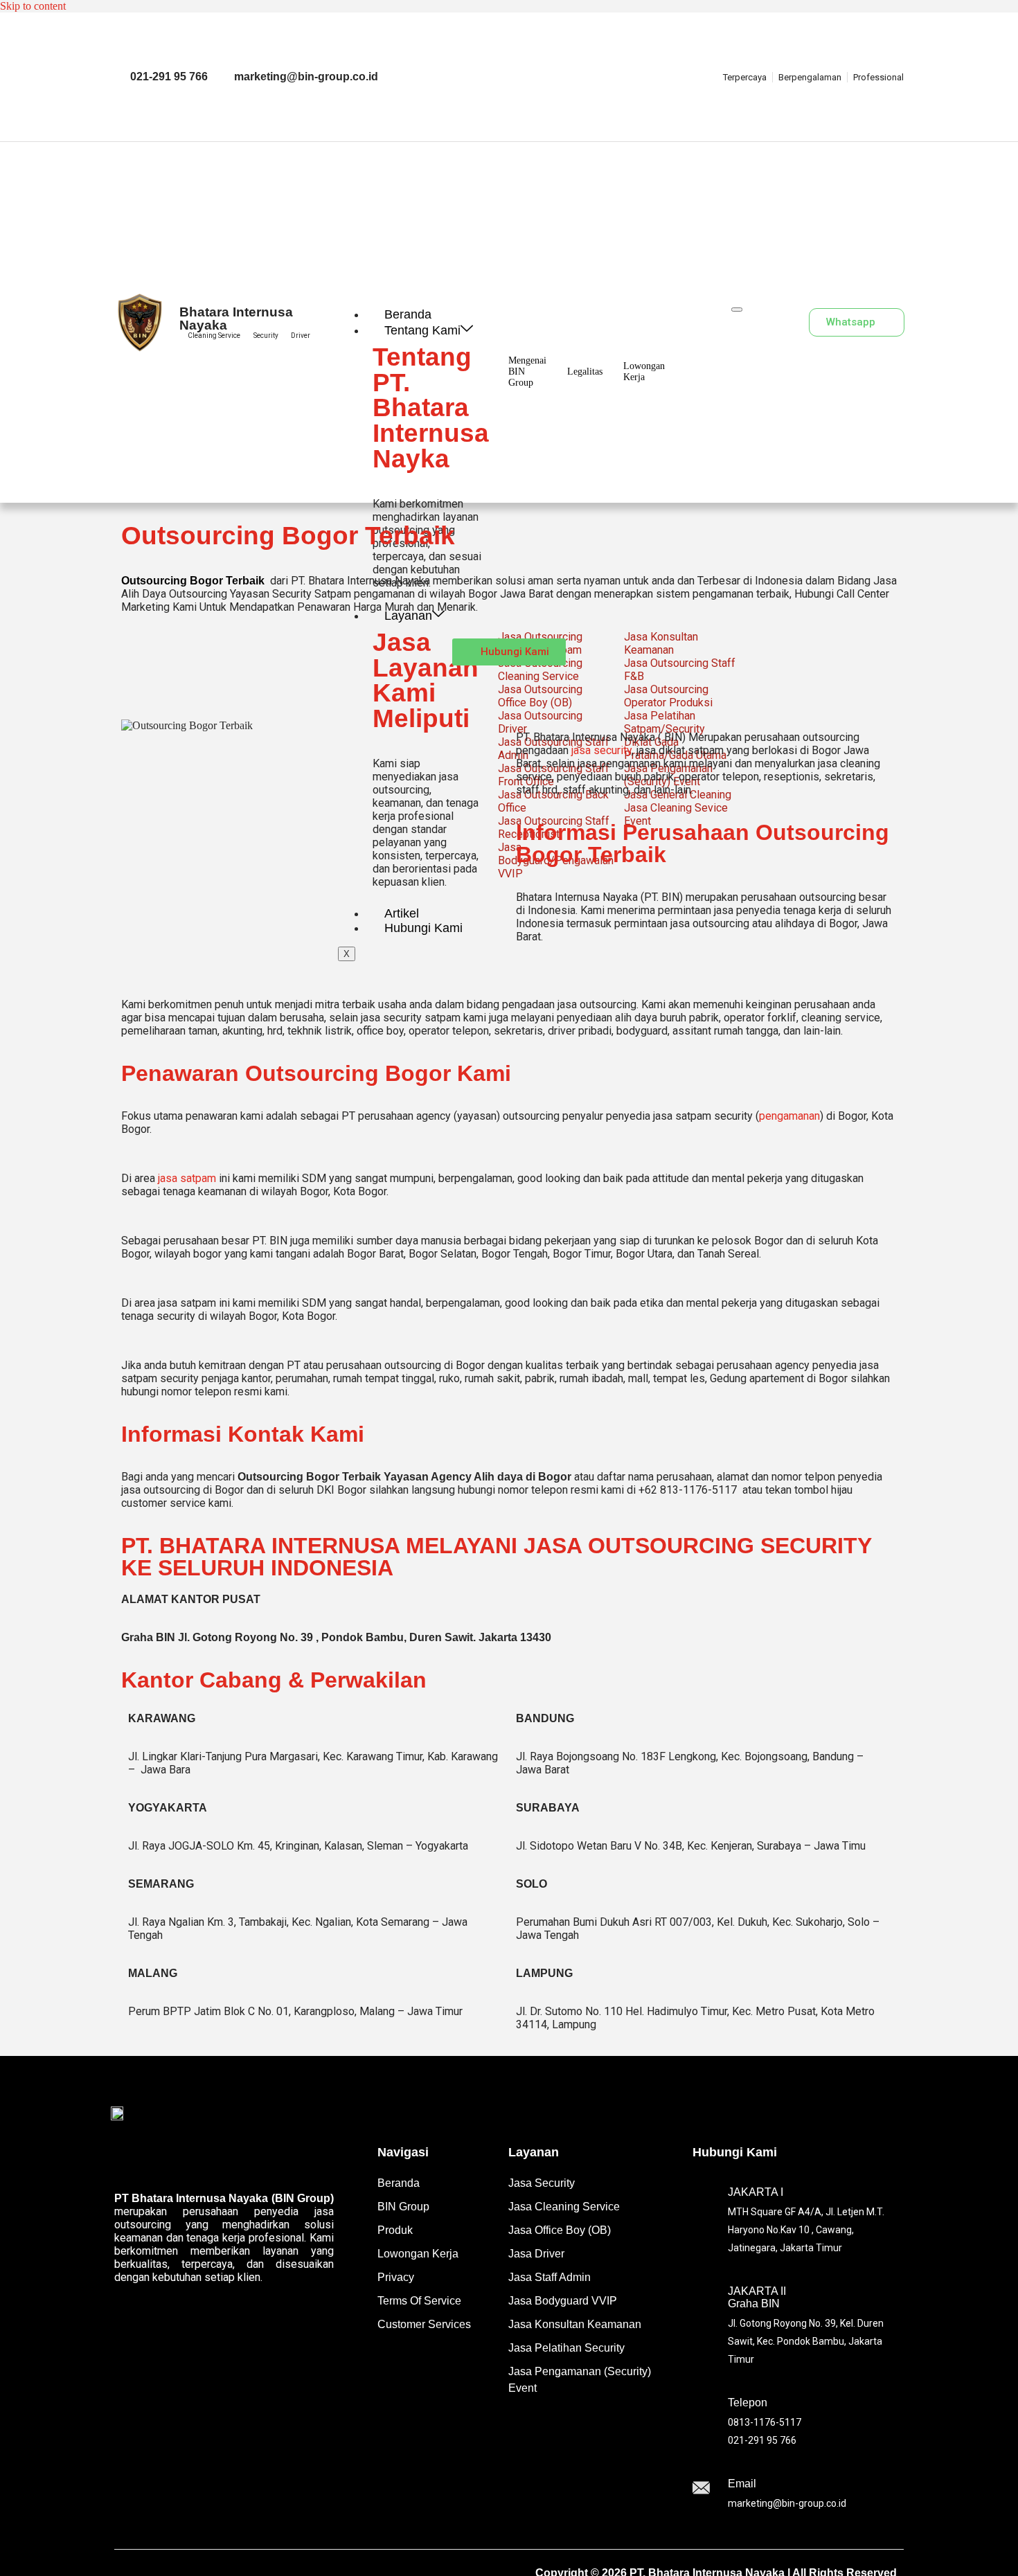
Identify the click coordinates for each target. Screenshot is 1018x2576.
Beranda (408, 314)
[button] (779, 322)
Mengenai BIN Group (527, 372)
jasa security (601, 750)
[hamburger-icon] (737, 310)
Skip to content (33, 6)
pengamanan (789, 1116)
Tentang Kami (422, 330)
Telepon (748, 2403)
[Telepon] (701, 2417)
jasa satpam (187, 1178)
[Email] (701, 2489)
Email (742, 2484)
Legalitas (585, 372)
